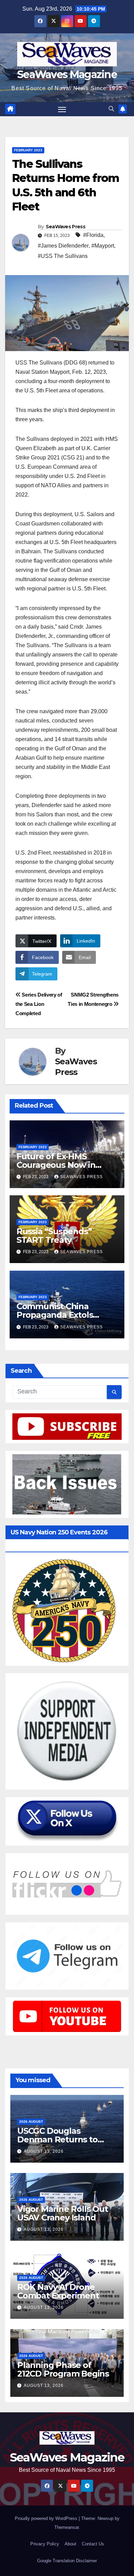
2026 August (31, 2122)
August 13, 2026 (44, 2151)
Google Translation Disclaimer (67, 2561)
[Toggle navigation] (62, 109)
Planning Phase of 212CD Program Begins (63, 2369)
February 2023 (28, 150)
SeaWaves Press (65, 227)
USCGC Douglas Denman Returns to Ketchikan (57, 2139)
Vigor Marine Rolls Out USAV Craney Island (63, 2213)
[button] (111, 109)
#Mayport (103, 246)
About (70, 2544)
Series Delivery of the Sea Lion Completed (39, 1004)
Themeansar (66, 2527)
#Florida (93, 235)
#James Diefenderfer (63, 246)
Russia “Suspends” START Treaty (54, 1236)
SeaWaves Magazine (67, 74)
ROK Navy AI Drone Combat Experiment (58, 2291)
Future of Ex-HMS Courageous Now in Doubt (56, 1165)
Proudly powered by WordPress (47, 2518)
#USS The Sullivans (63, 256)
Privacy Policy (45, 2544)
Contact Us (93, 2544)
